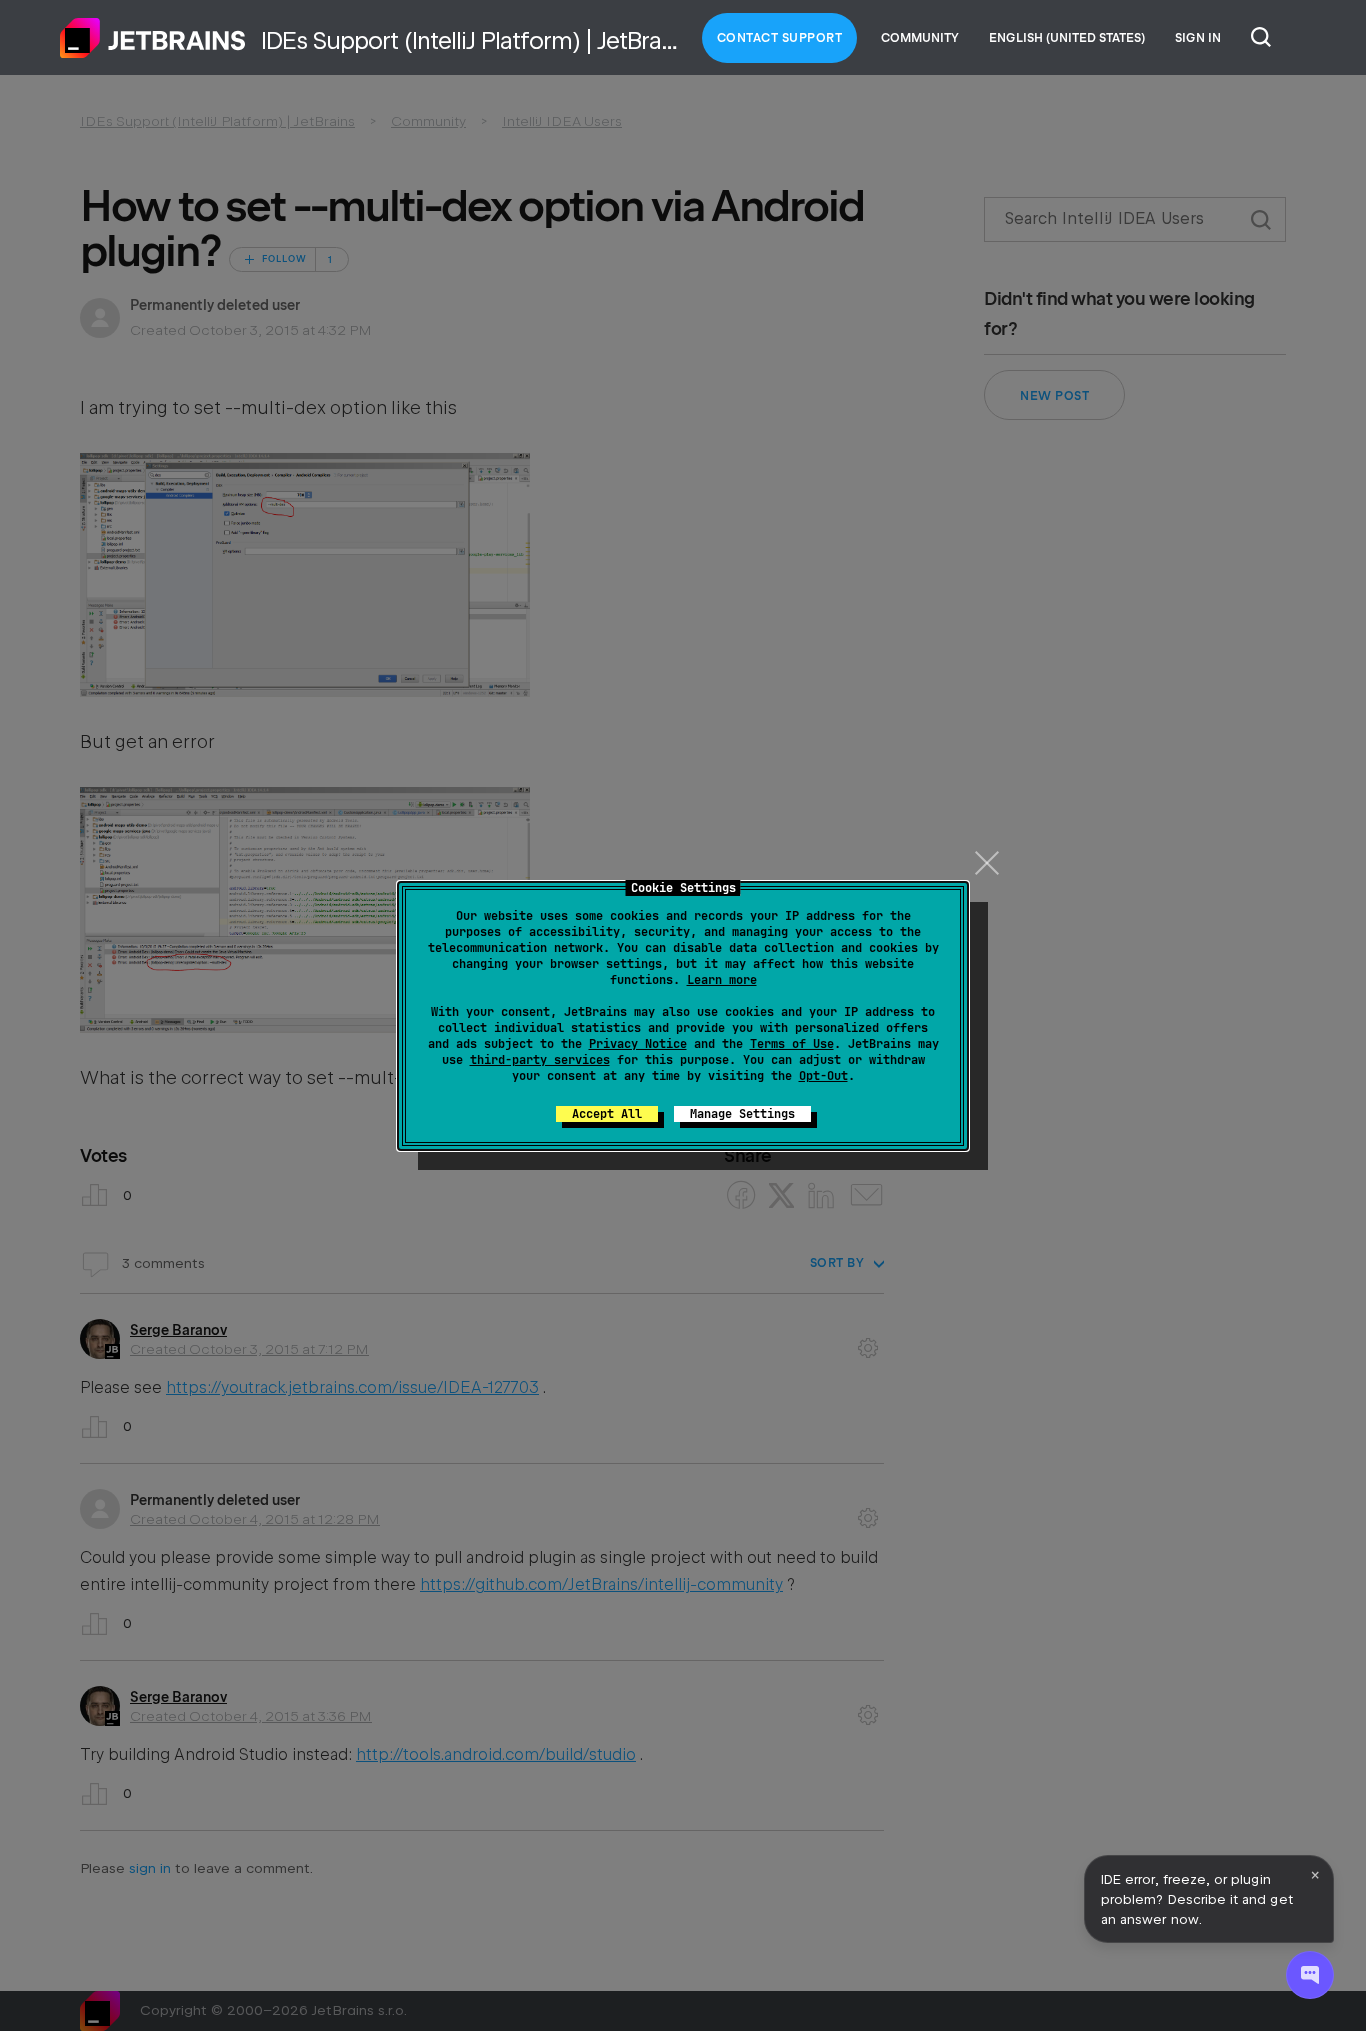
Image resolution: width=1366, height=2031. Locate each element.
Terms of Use (792, 1044)
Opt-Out (823, 1076)
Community (920, 38)
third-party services (540, 1060)
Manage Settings (742, 1114)
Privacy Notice (638, 1044)
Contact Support (780, 38)
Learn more (722, 980)
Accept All (607, 1114)
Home (153, 38)
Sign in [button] (1198, 38)
